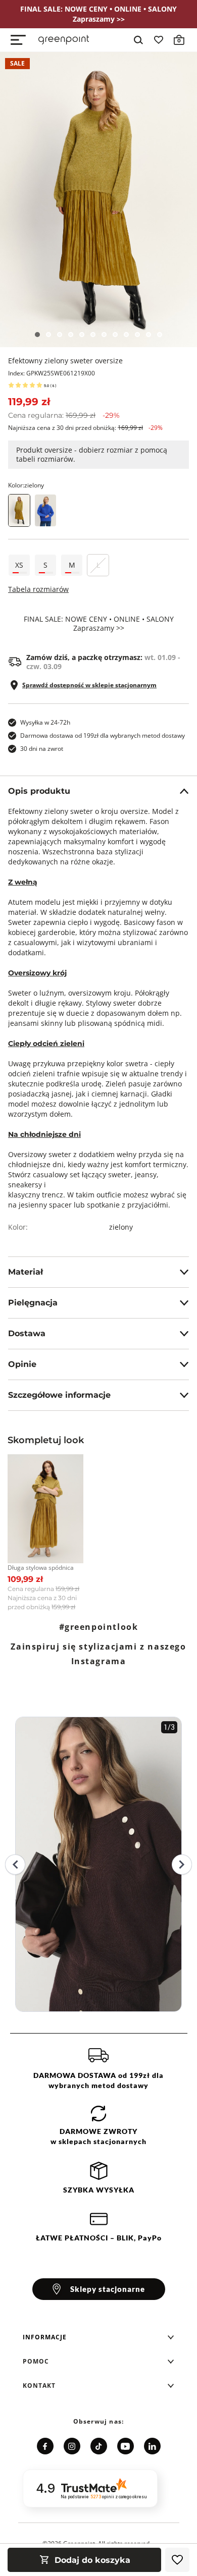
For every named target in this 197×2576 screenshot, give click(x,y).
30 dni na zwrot (42, 749)
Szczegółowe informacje (59, 1395)
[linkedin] (152, 2446)
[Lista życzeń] (159, 40)
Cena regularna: (64, 415)
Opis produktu (39, 791)
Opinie (22, 1364)
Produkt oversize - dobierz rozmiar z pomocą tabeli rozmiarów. (92, 454)
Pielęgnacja (33, 1303)
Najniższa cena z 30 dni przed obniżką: (85, 428)
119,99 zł (29, 402)
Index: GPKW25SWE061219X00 (52, 373)
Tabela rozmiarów (38, 589)
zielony (121, 1227)
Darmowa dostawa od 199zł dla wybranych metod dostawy (103, 735)
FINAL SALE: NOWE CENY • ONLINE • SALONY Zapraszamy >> (99, 624)
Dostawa (27, 1333)
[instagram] (72, 2446)
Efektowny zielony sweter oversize (65, 361)
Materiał (26, 1272)
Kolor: (26, 485)
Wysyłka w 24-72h (45, 722)
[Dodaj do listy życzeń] (177, 2560)
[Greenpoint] (64, 40)
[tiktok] (99, 2446)
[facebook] (45, 2446)
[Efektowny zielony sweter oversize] (98, 200)
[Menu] (18, 40)
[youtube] (126, 2446)
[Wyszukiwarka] (138, 40)
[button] (98, 2337)
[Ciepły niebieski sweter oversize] (45, 510)
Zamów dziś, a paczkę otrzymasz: (103, 662)
